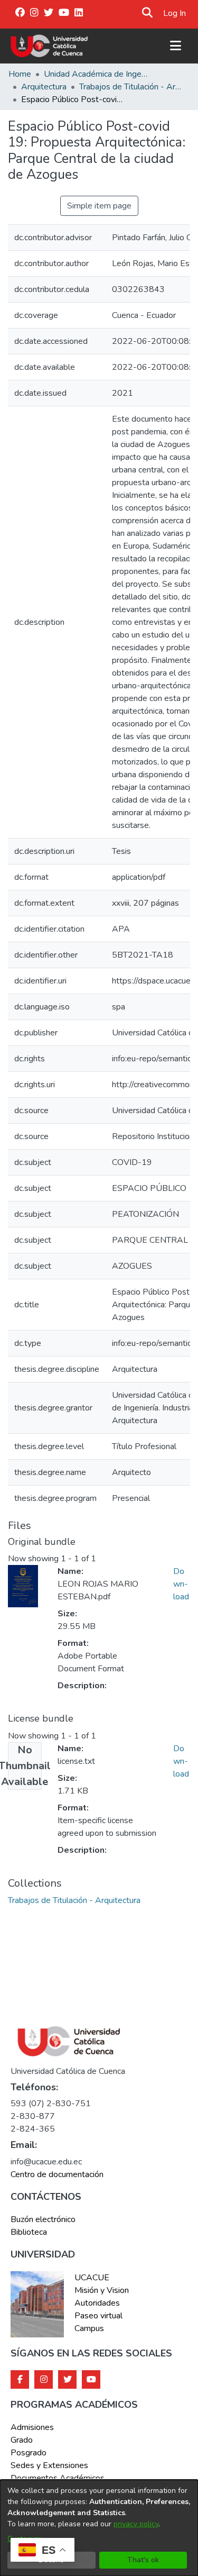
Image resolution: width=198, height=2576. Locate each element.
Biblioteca (29, 2232)
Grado (22, 2440)
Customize (25, 2539)
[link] (74, 1900)
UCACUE (92, 2278)
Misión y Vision (102, 2290)
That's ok (143, 2560)
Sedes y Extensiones (49, 2465)
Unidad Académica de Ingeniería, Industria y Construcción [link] (97, 74)
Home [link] (20, 74)
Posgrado (29, 2453)
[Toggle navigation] (175, 46)
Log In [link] (175, 13)
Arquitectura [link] (44, 87)
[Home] (49, 46)
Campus (89, 2328)
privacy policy (136, 2524)
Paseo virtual (98, 2316)
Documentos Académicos (58, 2478)
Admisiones (32, 2427)
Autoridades (97, 2303)
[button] (148, 13)
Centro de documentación (57, 2174)
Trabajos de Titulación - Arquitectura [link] (132, 87)
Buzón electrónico (43, 2219)
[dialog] (99, 2528)
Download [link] (181, 1584)
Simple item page (99, 206)
